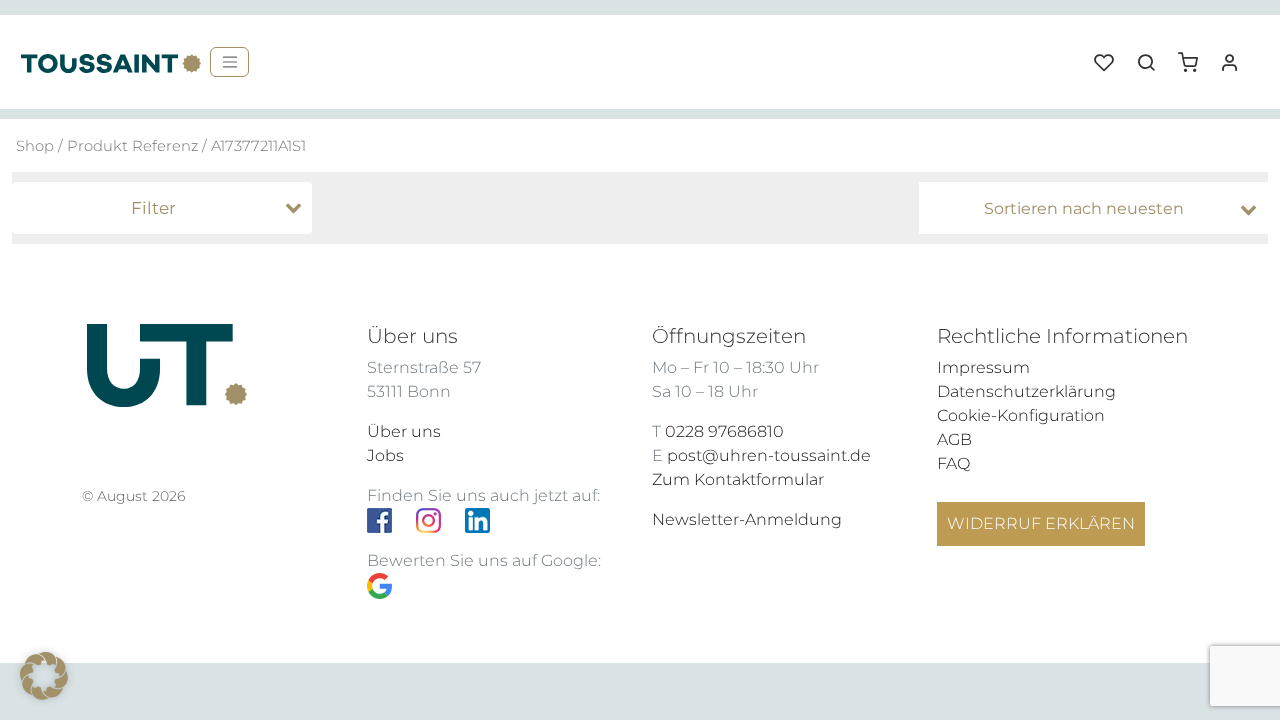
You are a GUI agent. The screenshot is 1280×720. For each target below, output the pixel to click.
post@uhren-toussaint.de (769, 455)
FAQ (953, 463)
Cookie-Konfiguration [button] (1021, 415)
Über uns (404, 431)
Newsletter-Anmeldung (747, 519)
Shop (35, 146)
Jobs (385, 455)
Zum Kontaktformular (738, 479)
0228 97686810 (724, 431)
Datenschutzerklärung (1026, 391)
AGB (954, 439)
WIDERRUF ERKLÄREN (1041, 523)
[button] (1195, 55)
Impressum (983, 367)
